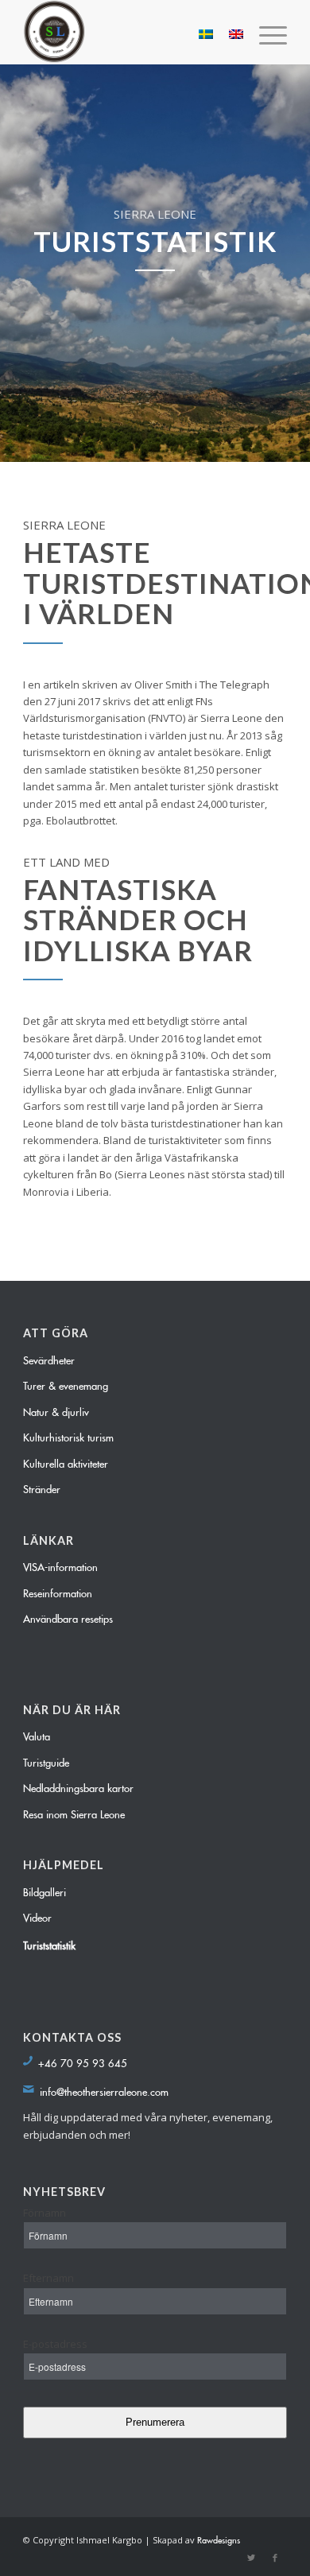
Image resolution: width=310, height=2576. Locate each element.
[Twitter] (251, 2556)
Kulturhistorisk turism (68, 1435)
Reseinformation (58, 1591)
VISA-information (60, 1565)
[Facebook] (275, 2556)
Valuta (37, 1734)
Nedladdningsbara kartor (78, 1786)
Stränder (42, 1487)
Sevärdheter (49, 1358)
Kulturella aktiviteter (66, 1461)
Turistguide (46, 1760)
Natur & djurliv (56, 1410)
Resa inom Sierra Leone (74, 1812)
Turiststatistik (49, 1943)
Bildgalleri (45, 1890)
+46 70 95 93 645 (83, 2061)
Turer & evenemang (66, 1383)
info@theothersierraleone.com (104, 2089)
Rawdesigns (219, 2538)
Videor (37, 1915)
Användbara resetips (68, 1616)
